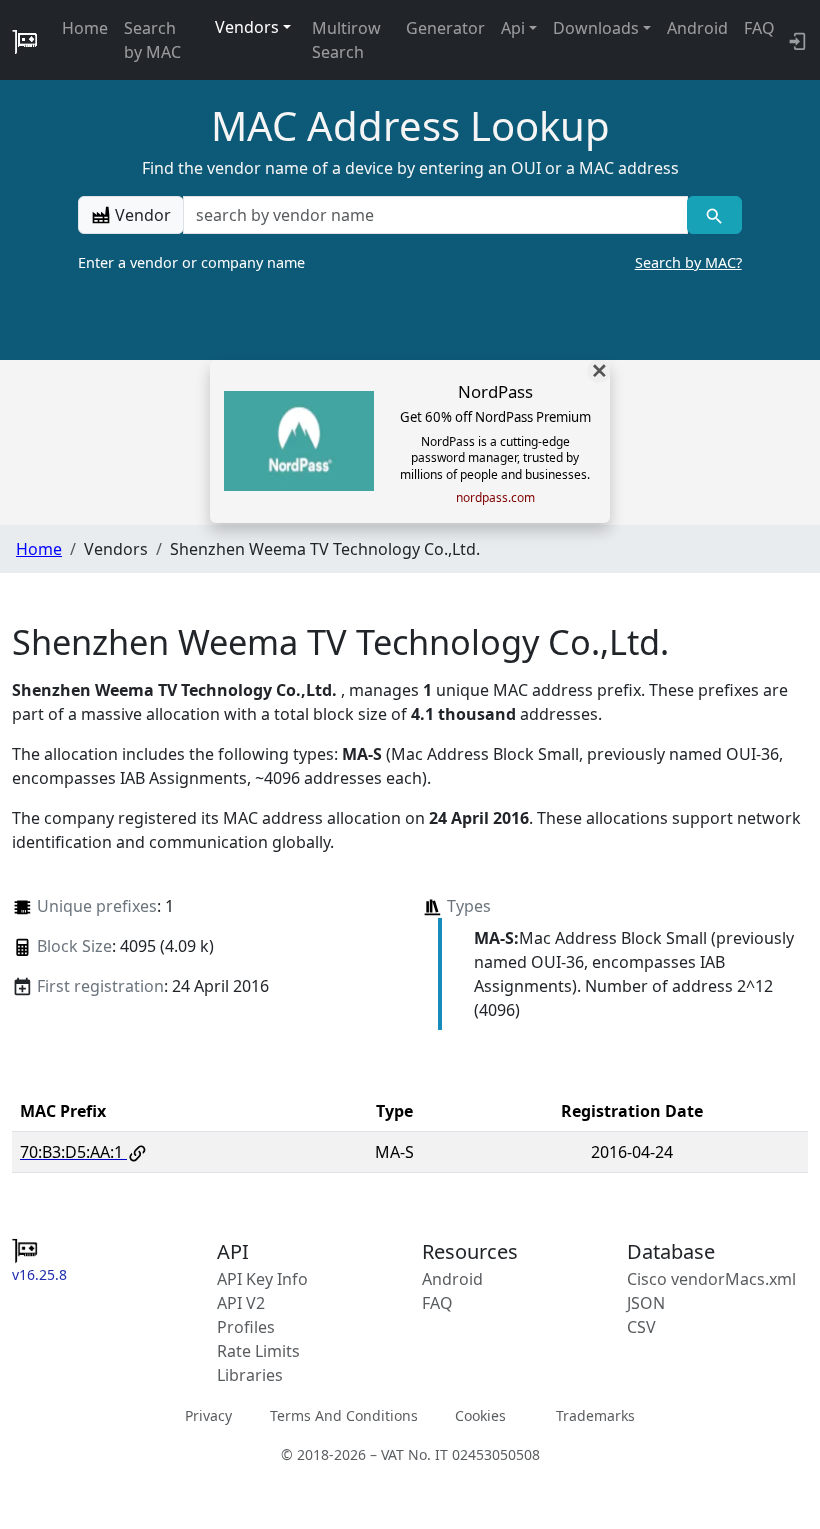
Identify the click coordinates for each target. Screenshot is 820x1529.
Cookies (480, 1415)
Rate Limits (258, 1351)
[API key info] (795, 40)
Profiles (246, 1327)
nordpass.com (495, 498)
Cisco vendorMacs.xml (711, 1279)
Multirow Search (346, 40)
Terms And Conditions (344, 1415)
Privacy (208, 1415)
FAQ (759, 28)
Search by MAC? (688, 262)
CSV (641, 1327)
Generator (445, 28)
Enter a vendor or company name (409, 262)
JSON (646, 1303)
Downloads (596, 28)
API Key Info (262, 1279)
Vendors (247, 27)
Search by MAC (152, 40)
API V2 (241, 1303)
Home (85, 28)
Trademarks (595, 1415)
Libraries (250, 1375)
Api (513, 28)
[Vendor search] (714, 215)
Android (697, 28)
